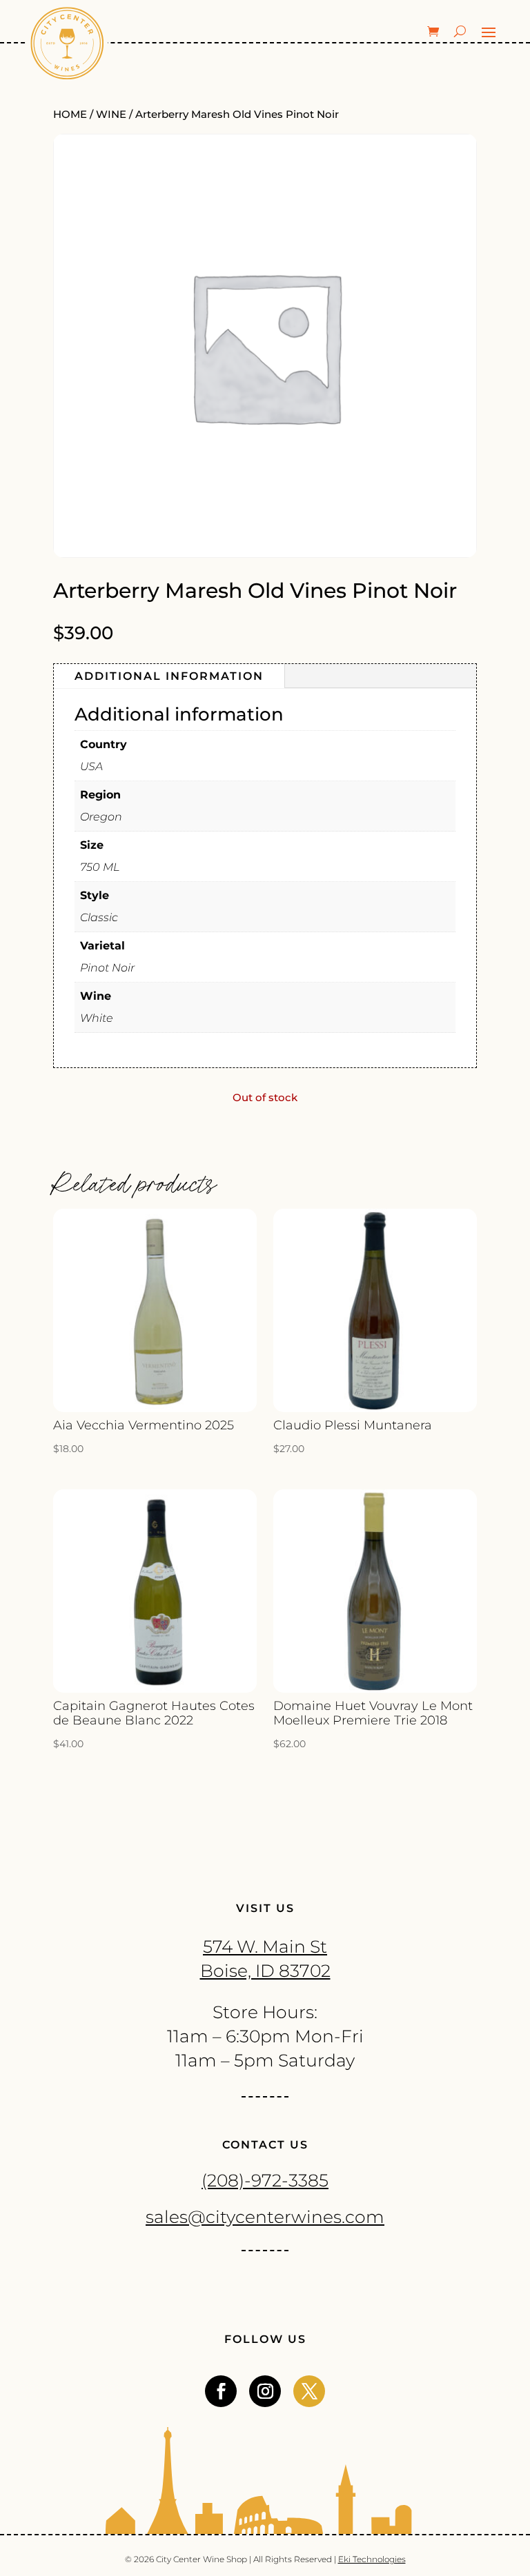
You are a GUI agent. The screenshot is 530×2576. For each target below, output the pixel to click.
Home (70, 114)
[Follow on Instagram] (265, 2391)
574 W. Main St (265, 1946)
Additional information (169, 676)
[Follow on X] (309, 2391)
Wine (111, 114)
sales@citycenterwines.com (265, 2217)
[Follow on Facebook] (221, 2391)
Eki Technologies (372, 2559)
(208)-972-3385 (265, 2180)
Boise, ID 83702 (265, 1971)
